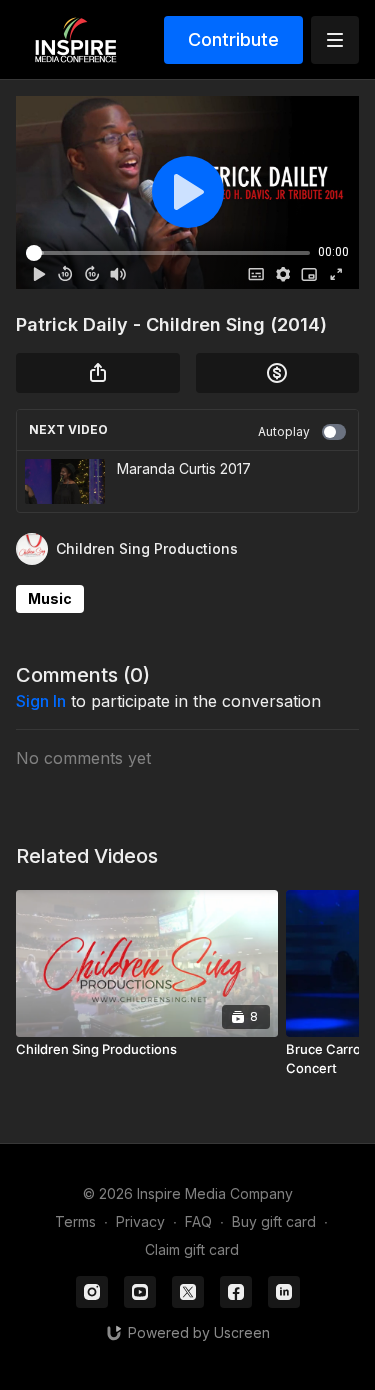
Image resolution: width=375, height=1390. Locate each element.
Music (50, 598)
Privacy (140, 1221)
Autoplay (284, 431)
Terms (75, 1221)
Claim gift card (192, 1249)
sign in (41, 701)
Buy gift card (274, 1221)
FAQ (198, 1221)
